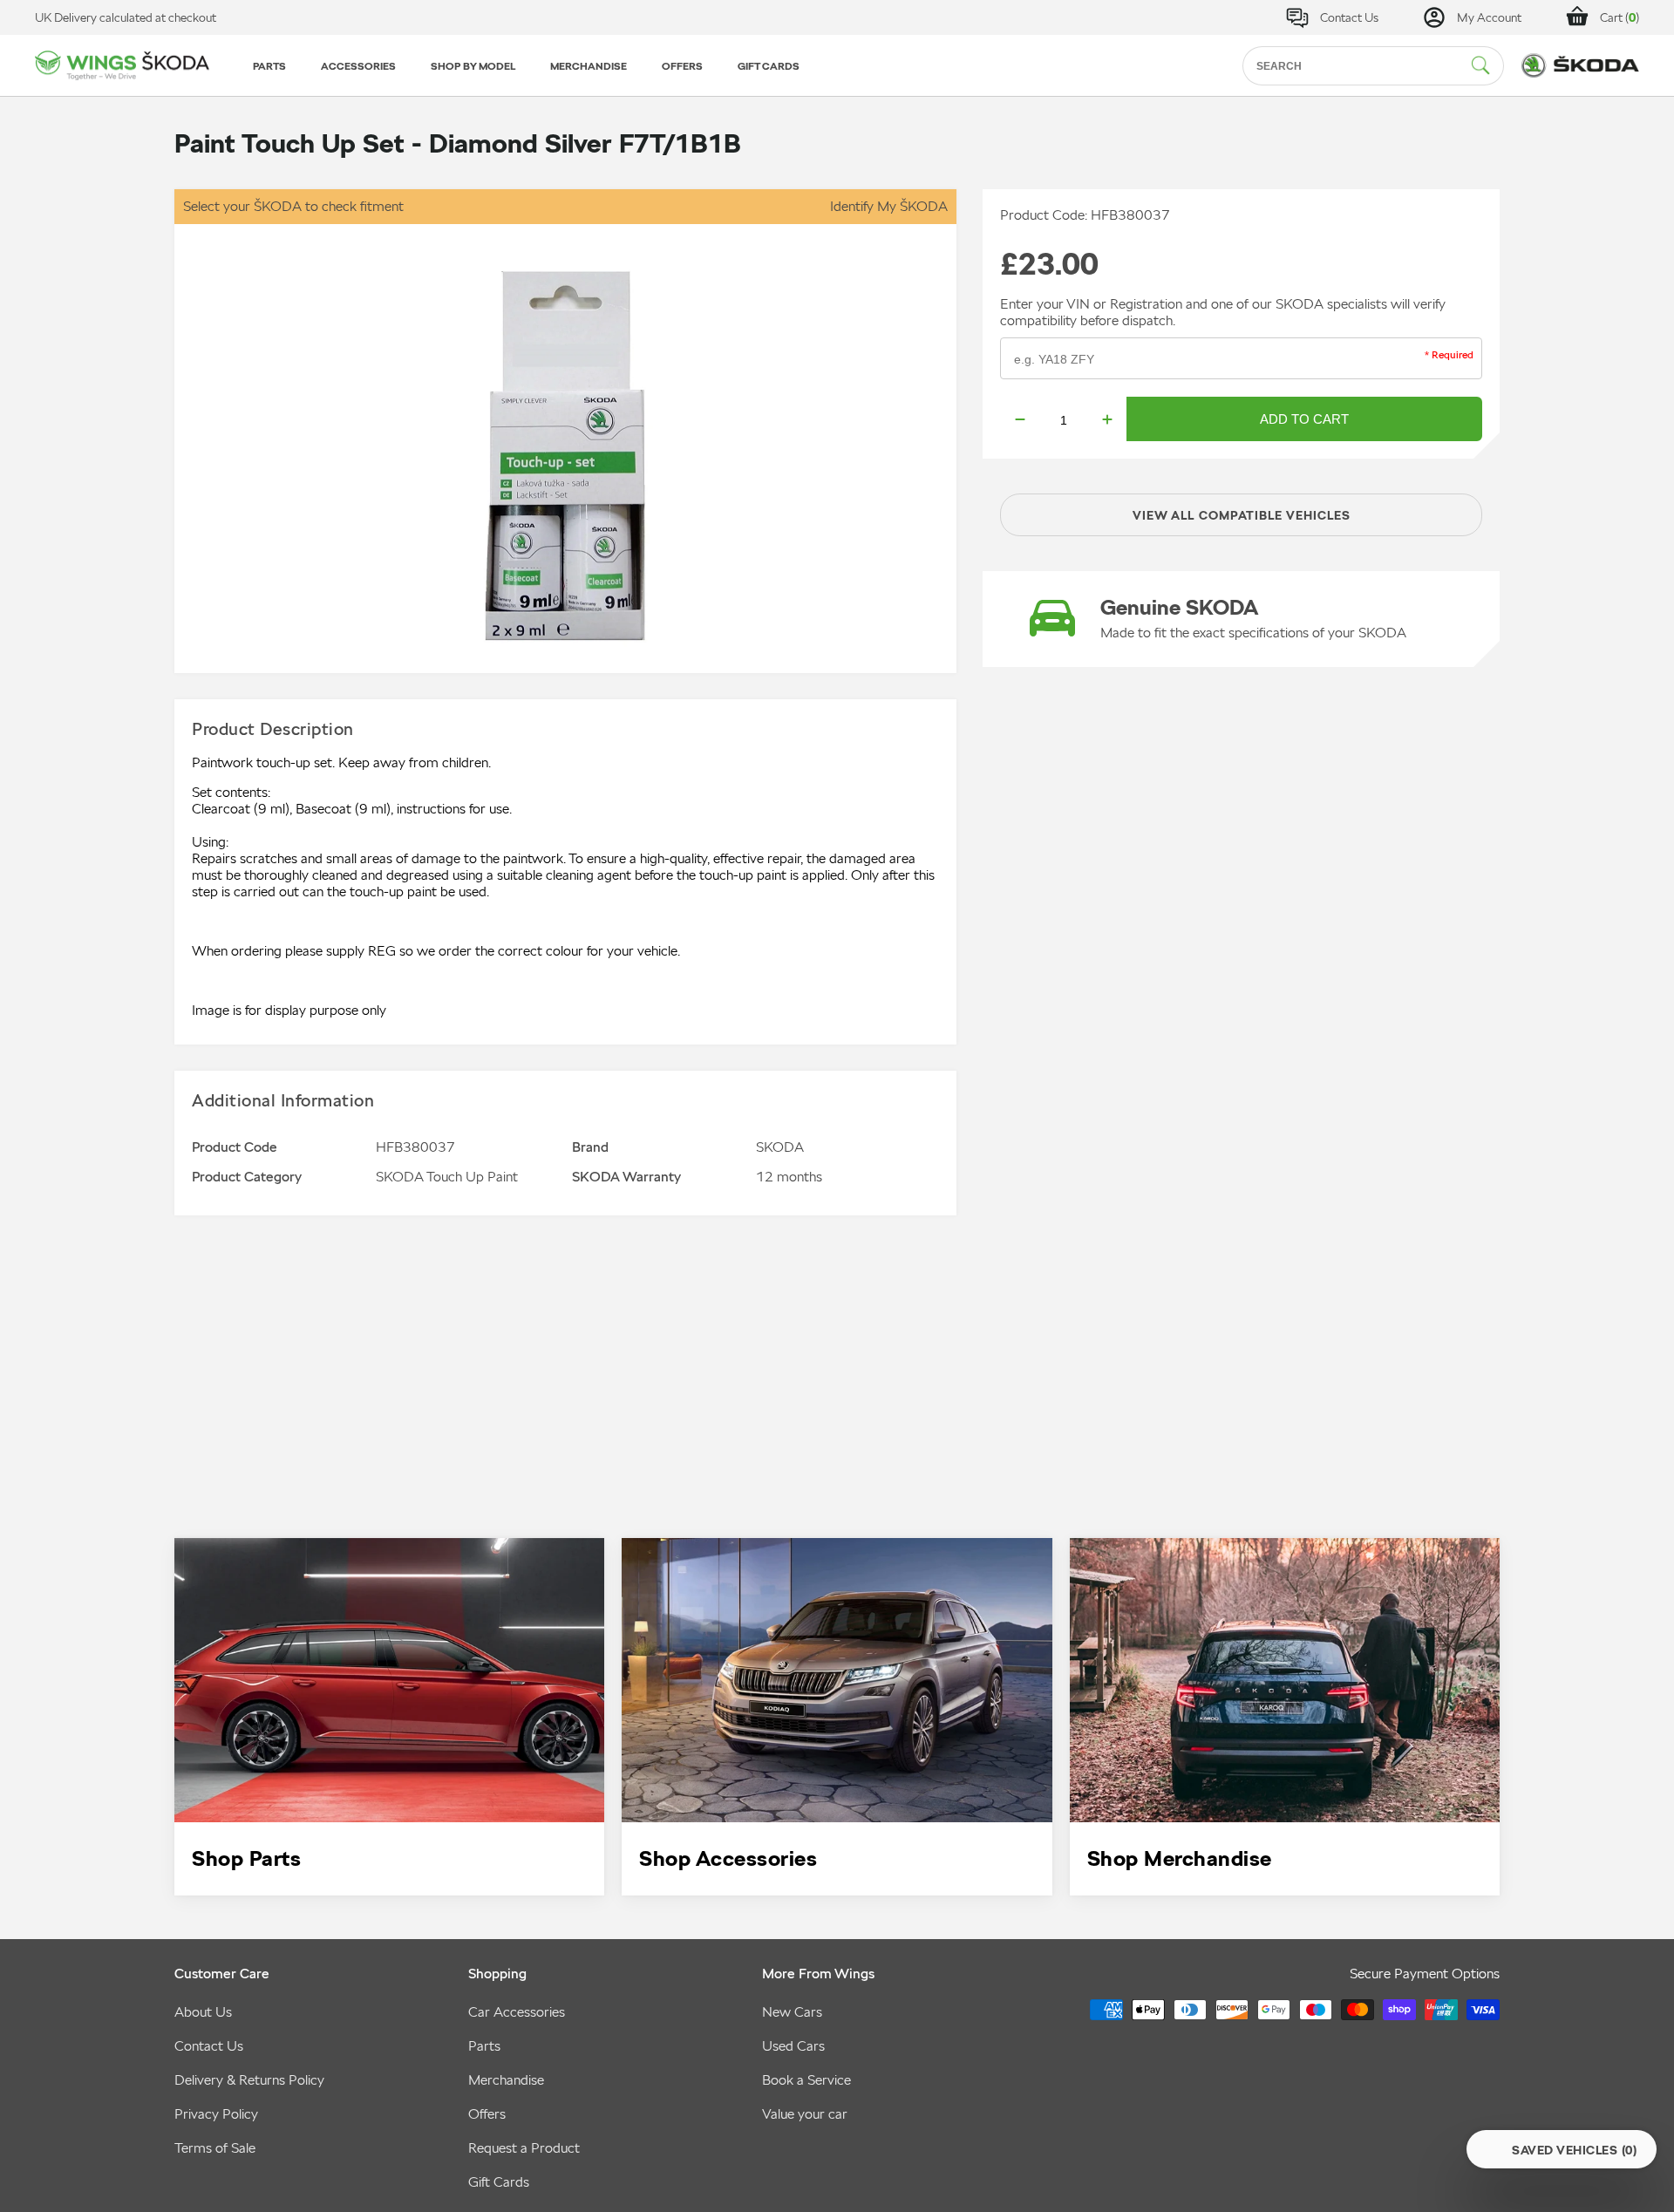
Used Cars (793, 2046)
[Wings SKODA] (122, 66)
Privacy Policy (216, 2114)
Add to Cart (1304, 419)
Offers (487, 2114)
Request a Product (524, 2148)
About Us (203, 2012)
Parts (484, 2046)
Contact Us (209, 2046)
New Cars (792, 2012)
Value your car (805, 2114)
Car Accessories (517, 2012)
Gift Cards (499, 2182)
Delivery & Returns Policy (249, 2080)
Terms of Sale (215, 2148)
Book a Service (806, 2080)
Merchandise (506, 2080)
